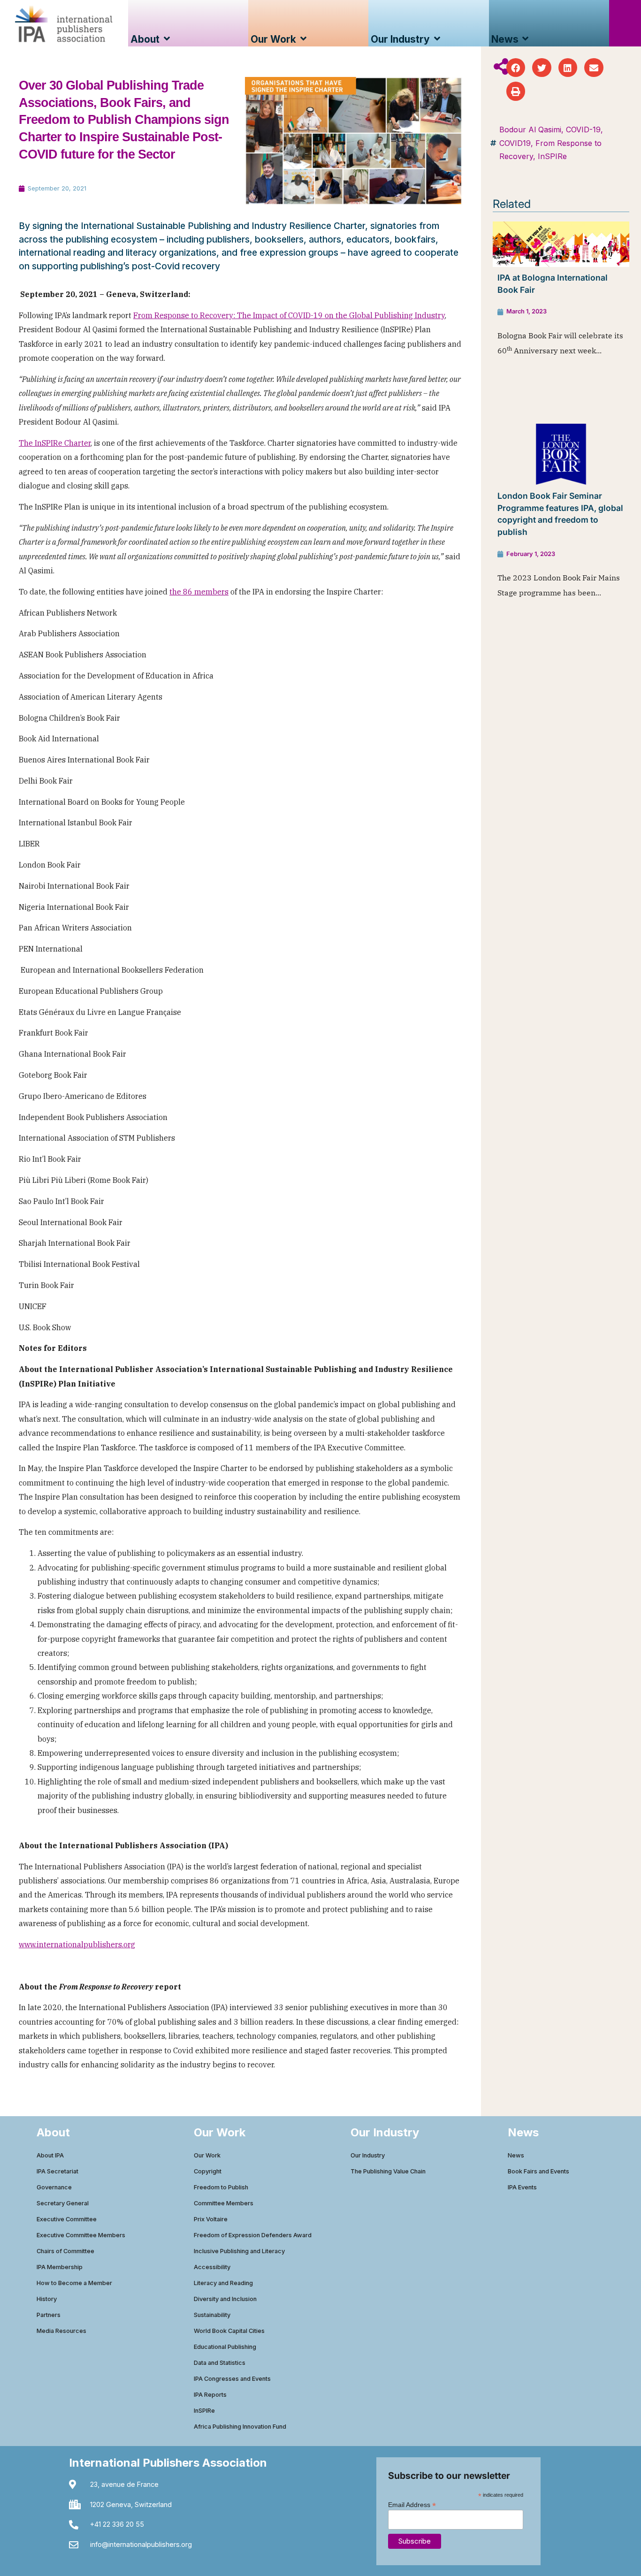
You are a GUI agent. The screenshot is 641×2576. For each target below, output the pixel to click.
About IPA (50, 2155)
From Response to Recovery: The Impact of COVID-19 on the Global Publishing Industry (289, 315)
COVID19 (515, 143)
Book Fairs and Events (538, 2171)
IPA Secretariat (57, 2171)
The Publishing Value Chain (388, 2171)
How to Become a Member (74, 2283)
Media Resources (61, 2331)
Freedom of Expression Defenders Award (253, 2235)
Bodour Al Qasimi (530, 130)
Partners (49, 2315)
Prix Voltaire (211, 2219)
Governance (54, 2187)
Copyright (208, 2171)
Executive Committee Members (81, 2235)
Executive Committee (67, 2219)
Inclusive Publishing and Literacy (239, 2251)
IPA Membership (60, 2267)
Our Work (207, 2155)
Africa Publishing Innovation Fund (240, 2427)
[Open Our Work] (303, 39)
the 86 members (199, 592)
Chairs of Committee (65, 2251)
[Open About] (167, 39)
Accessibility (212, 2267)
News (516, 2155)
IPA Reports (210, 2395)
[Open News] (526, 39)
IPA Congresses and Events (232, 2379)
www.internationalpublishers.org (77, 1944)
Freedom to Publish (221, 2187)
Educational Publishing (225, 2347)
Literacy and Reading (223, 2283)
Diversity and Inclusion (225, 2299)
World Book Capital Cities (229, 2331)
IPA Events (522, 2187)
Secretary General (63, 2203)
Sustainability (212, 2315)
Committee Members (224, 2203)
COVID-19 (583, 130)
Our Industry (368, 2155)
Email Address (412, 2504)
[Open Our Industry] (437, 39)
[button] (516, 68)
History (47, 2299)
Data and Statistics (220, 2363)
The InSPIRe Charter (55, 443)
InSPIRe (552, 156)
